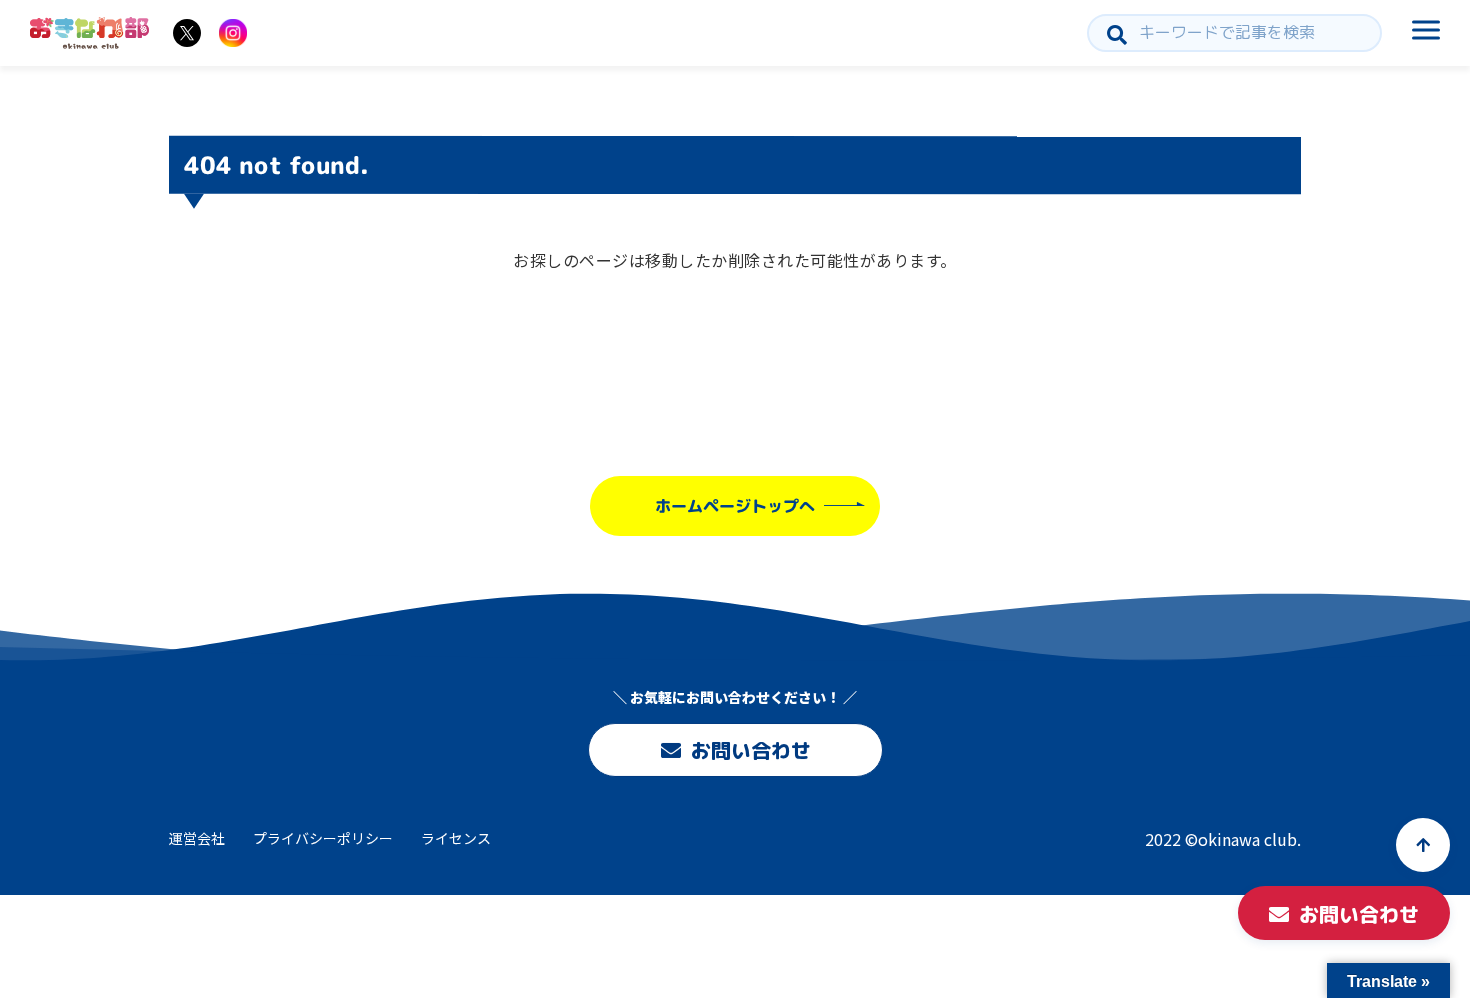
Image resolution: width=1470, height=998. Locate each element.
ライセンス (456, 838)
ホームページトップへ (735, 506)
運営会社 (197, 838)
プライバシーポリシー (323, 838)
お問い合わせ (750, 750)
